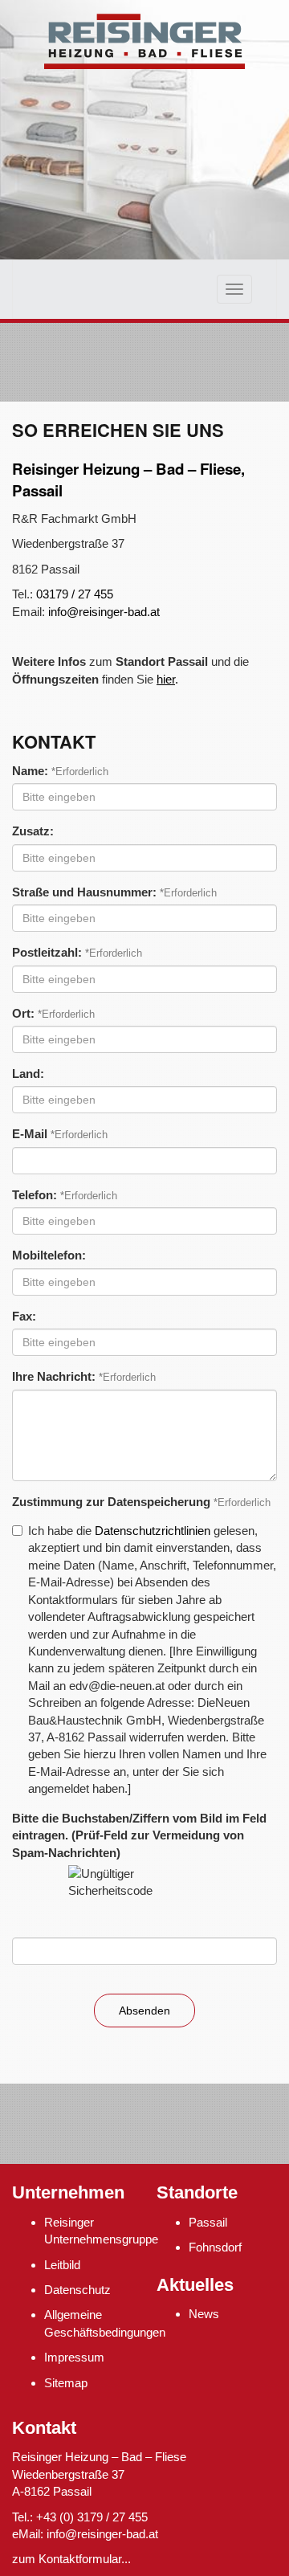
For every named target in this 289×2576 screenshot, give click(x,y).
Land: (28, 1074)
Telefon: (35, 1195)
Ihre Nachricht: (54, 1376)
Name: (30, 771)
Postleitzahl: (47, 952)
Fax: (24, 1316)
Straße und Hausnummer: (84, 892)
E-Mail (30, 1134)
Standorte (197, 2192)
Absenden (144, 2011)
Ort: (23, 1013)
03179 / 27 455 (75, 594)
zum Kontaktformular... (71, 2559)
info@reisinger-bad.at (104, 612)
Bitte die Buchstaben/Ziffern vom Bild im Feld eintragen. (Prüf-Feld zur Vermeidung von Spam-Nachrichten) (139, 1835)
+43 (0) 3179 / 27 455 (92, 2517)
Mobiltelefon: (49, 1255)
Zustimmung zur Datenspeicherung (111, 1502)
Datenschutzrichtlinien (153, 1531)
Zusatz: (33, 831)
